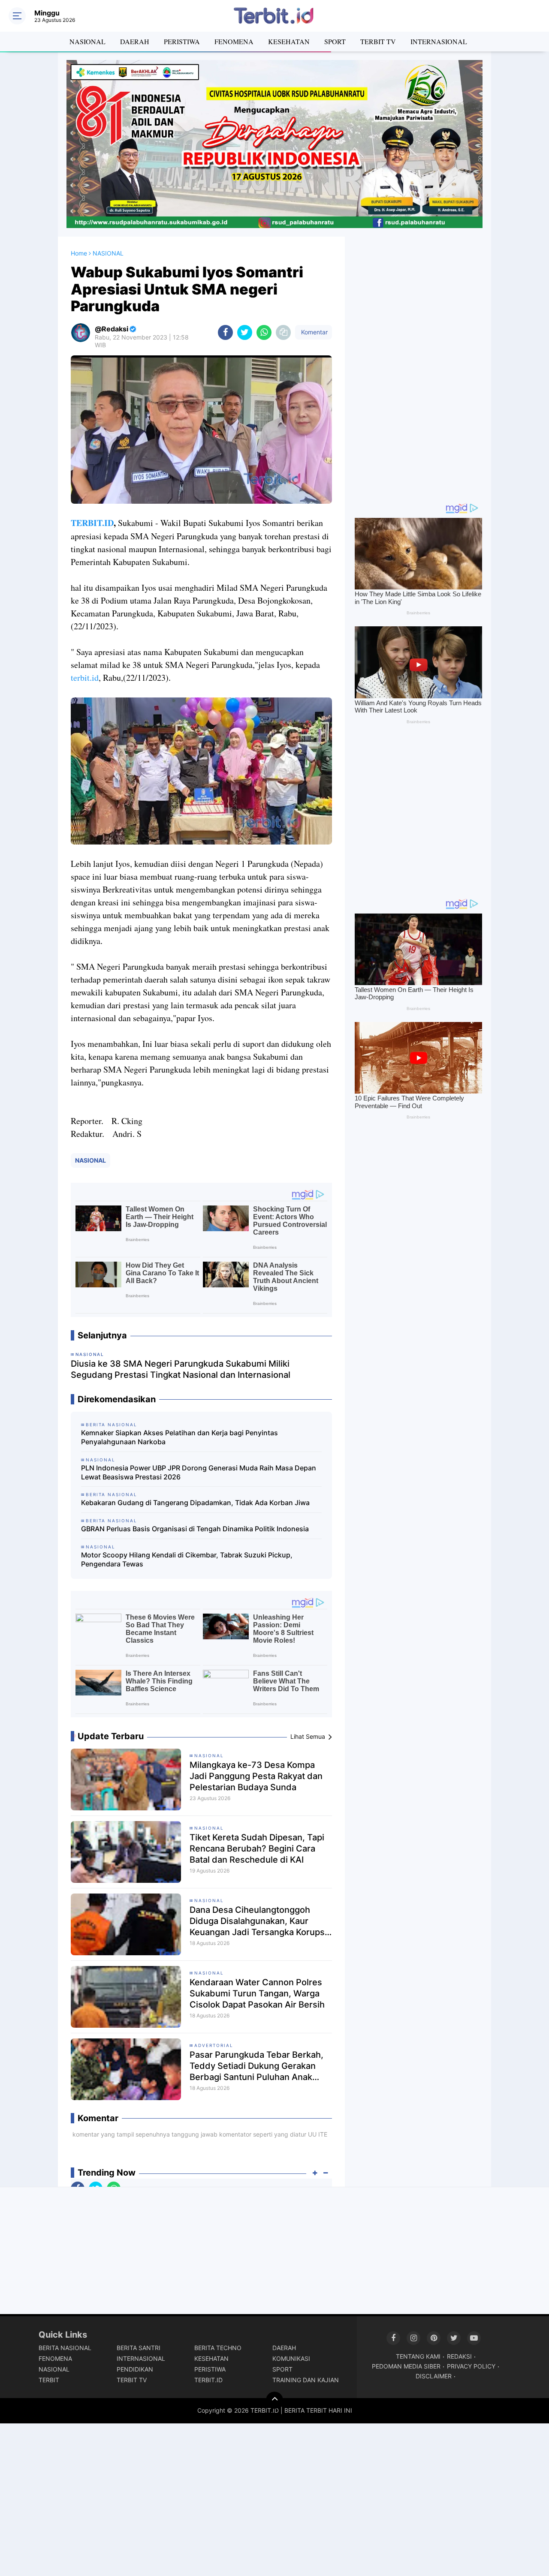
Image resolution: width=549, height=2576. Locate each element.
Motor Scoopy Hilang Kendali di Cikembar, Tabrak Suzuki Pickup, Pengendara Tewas (187, 1559)
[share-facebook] (225, 332)
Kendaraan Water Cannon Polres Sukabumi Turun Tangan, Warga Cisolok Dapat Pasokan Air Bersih (257, 1993)
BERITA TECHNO (218, 2348)
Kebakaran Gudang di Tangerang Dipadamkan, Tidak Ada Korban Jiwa (195, 1503)
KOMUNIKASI (291, 2358)
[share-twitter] (245, 332)
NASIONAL (87, 41)
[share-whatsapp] (264, 332)
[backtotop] (274, 2400)
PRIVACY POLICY (471, 2366)
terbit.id (85, 678)
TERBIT (49, 2380)
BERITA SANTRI (139, 2348)
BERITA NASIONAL (65, 2348)
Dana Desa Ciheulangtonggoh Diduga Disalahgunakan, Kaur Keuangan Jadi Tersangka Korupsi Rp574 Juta (258, 1921)
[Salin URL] (283, 332)
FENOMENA (234, 41)
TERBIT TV (378, 41)
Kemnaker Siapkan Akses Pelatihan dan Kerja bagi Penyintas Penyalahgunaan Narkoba (179, 1437)
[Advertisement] (418, 365)
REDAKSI (459, 2356)
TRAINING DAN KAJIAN (306, 2380)
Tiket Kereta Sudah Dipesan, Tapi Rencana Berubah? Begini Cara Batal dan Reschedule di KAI (257, 1849)
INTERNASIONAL (439, 41)
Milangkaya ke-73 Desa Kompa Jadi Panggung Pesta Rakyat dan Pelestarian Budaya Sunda (256, 1776)
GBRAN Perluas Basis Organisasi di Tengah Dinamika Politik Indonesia (195, 1529)
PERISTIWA (182, 41)
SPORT (335, 41)
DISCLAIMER (434, 2376)
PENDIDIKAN (135, 2369)
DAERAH (135, 41)
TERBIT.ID (92, 523)
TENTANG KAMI (418, 2356)
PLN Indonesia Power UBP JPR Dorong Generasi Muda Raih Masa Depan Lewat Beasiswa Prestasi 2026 (199, 1472)
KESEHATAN (289, 41)
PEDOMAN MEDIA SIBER (406, 2366)
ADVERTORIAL (214, 2045)
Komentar (314, 332)
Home (79, 253)
